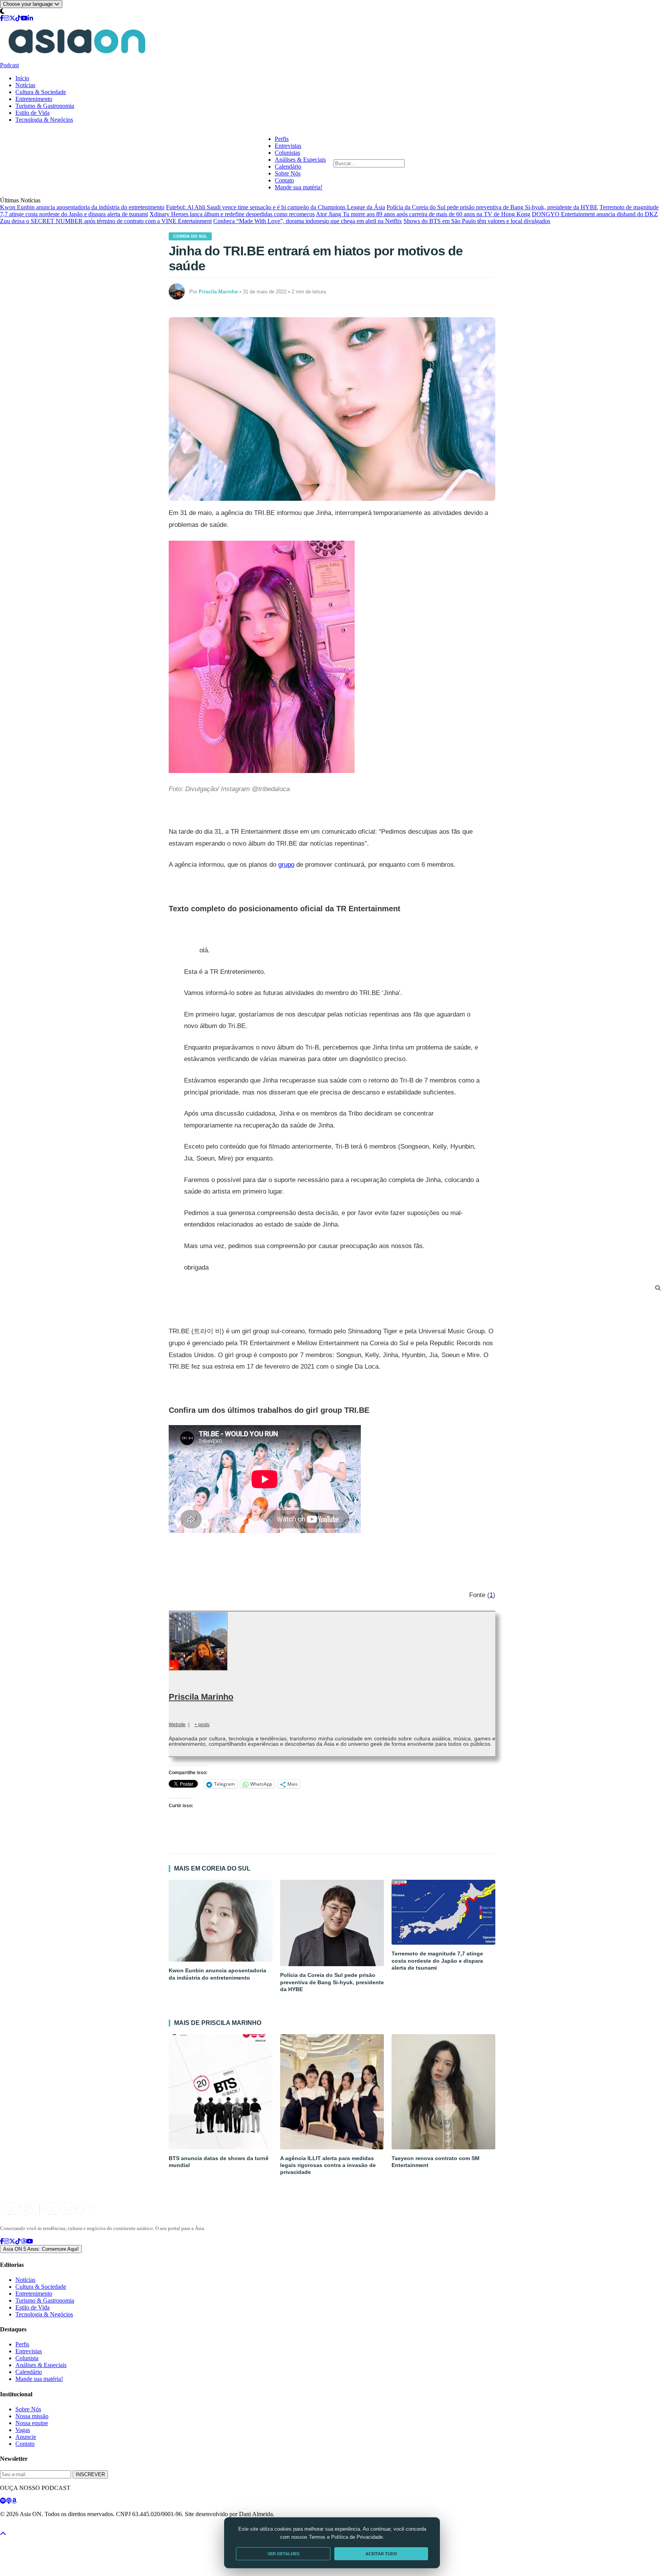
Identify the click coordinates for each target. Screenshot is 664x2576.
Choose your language (29, 4)
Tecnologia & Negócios (44, 120)
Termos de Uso (63, 2528)
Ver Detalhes (283, 2554)
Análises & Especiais (300, 160)
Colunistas (287, 153)
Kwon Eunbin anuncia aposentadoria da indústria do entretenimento (82, 207)
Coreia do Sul (190, 236)
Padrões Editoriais (101, 2528)
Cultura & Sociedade (41, 92)
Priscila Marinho (201, 1697)
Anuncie (26, 2437)
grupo (286, 865)
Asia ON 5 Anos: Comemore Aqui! (41, 2249)
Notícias (25, 85)
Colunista (27, 2358)
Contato (284, 180)
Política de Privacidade (21, 2528)
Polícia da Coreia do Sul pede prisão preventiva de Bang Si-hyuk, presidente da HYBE (492, 207)
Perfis (282, 139)
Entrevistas (288, 146)
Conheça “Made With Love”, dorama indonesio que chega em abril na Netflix (308, 221)
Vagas (23, 2430)
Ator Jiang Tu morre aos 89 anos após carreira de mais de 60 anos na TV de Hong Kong (423, 214)
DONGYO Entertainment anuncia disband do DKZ (595, 214)
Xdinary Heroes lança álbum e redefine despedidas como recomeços (232, 214)
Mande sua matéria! (299, 187)
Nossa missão (32, 2416)
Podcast (9, 65)
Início (22, 78)
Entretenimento (34, 99)
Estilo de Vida (32, 113)
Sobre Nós (288, 173)
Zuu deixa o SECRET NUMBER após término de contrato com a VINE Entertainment (106, 221)
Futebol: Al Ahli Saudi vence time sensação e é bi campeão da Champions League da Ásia (276, 207)
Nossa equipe (32, 2423)
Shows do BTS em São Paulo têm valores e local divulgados (477, 221)
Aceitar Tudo (381, 2554)
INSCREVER (90, 2474)
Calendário (288, 166)
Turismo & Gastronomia (45, 106)
